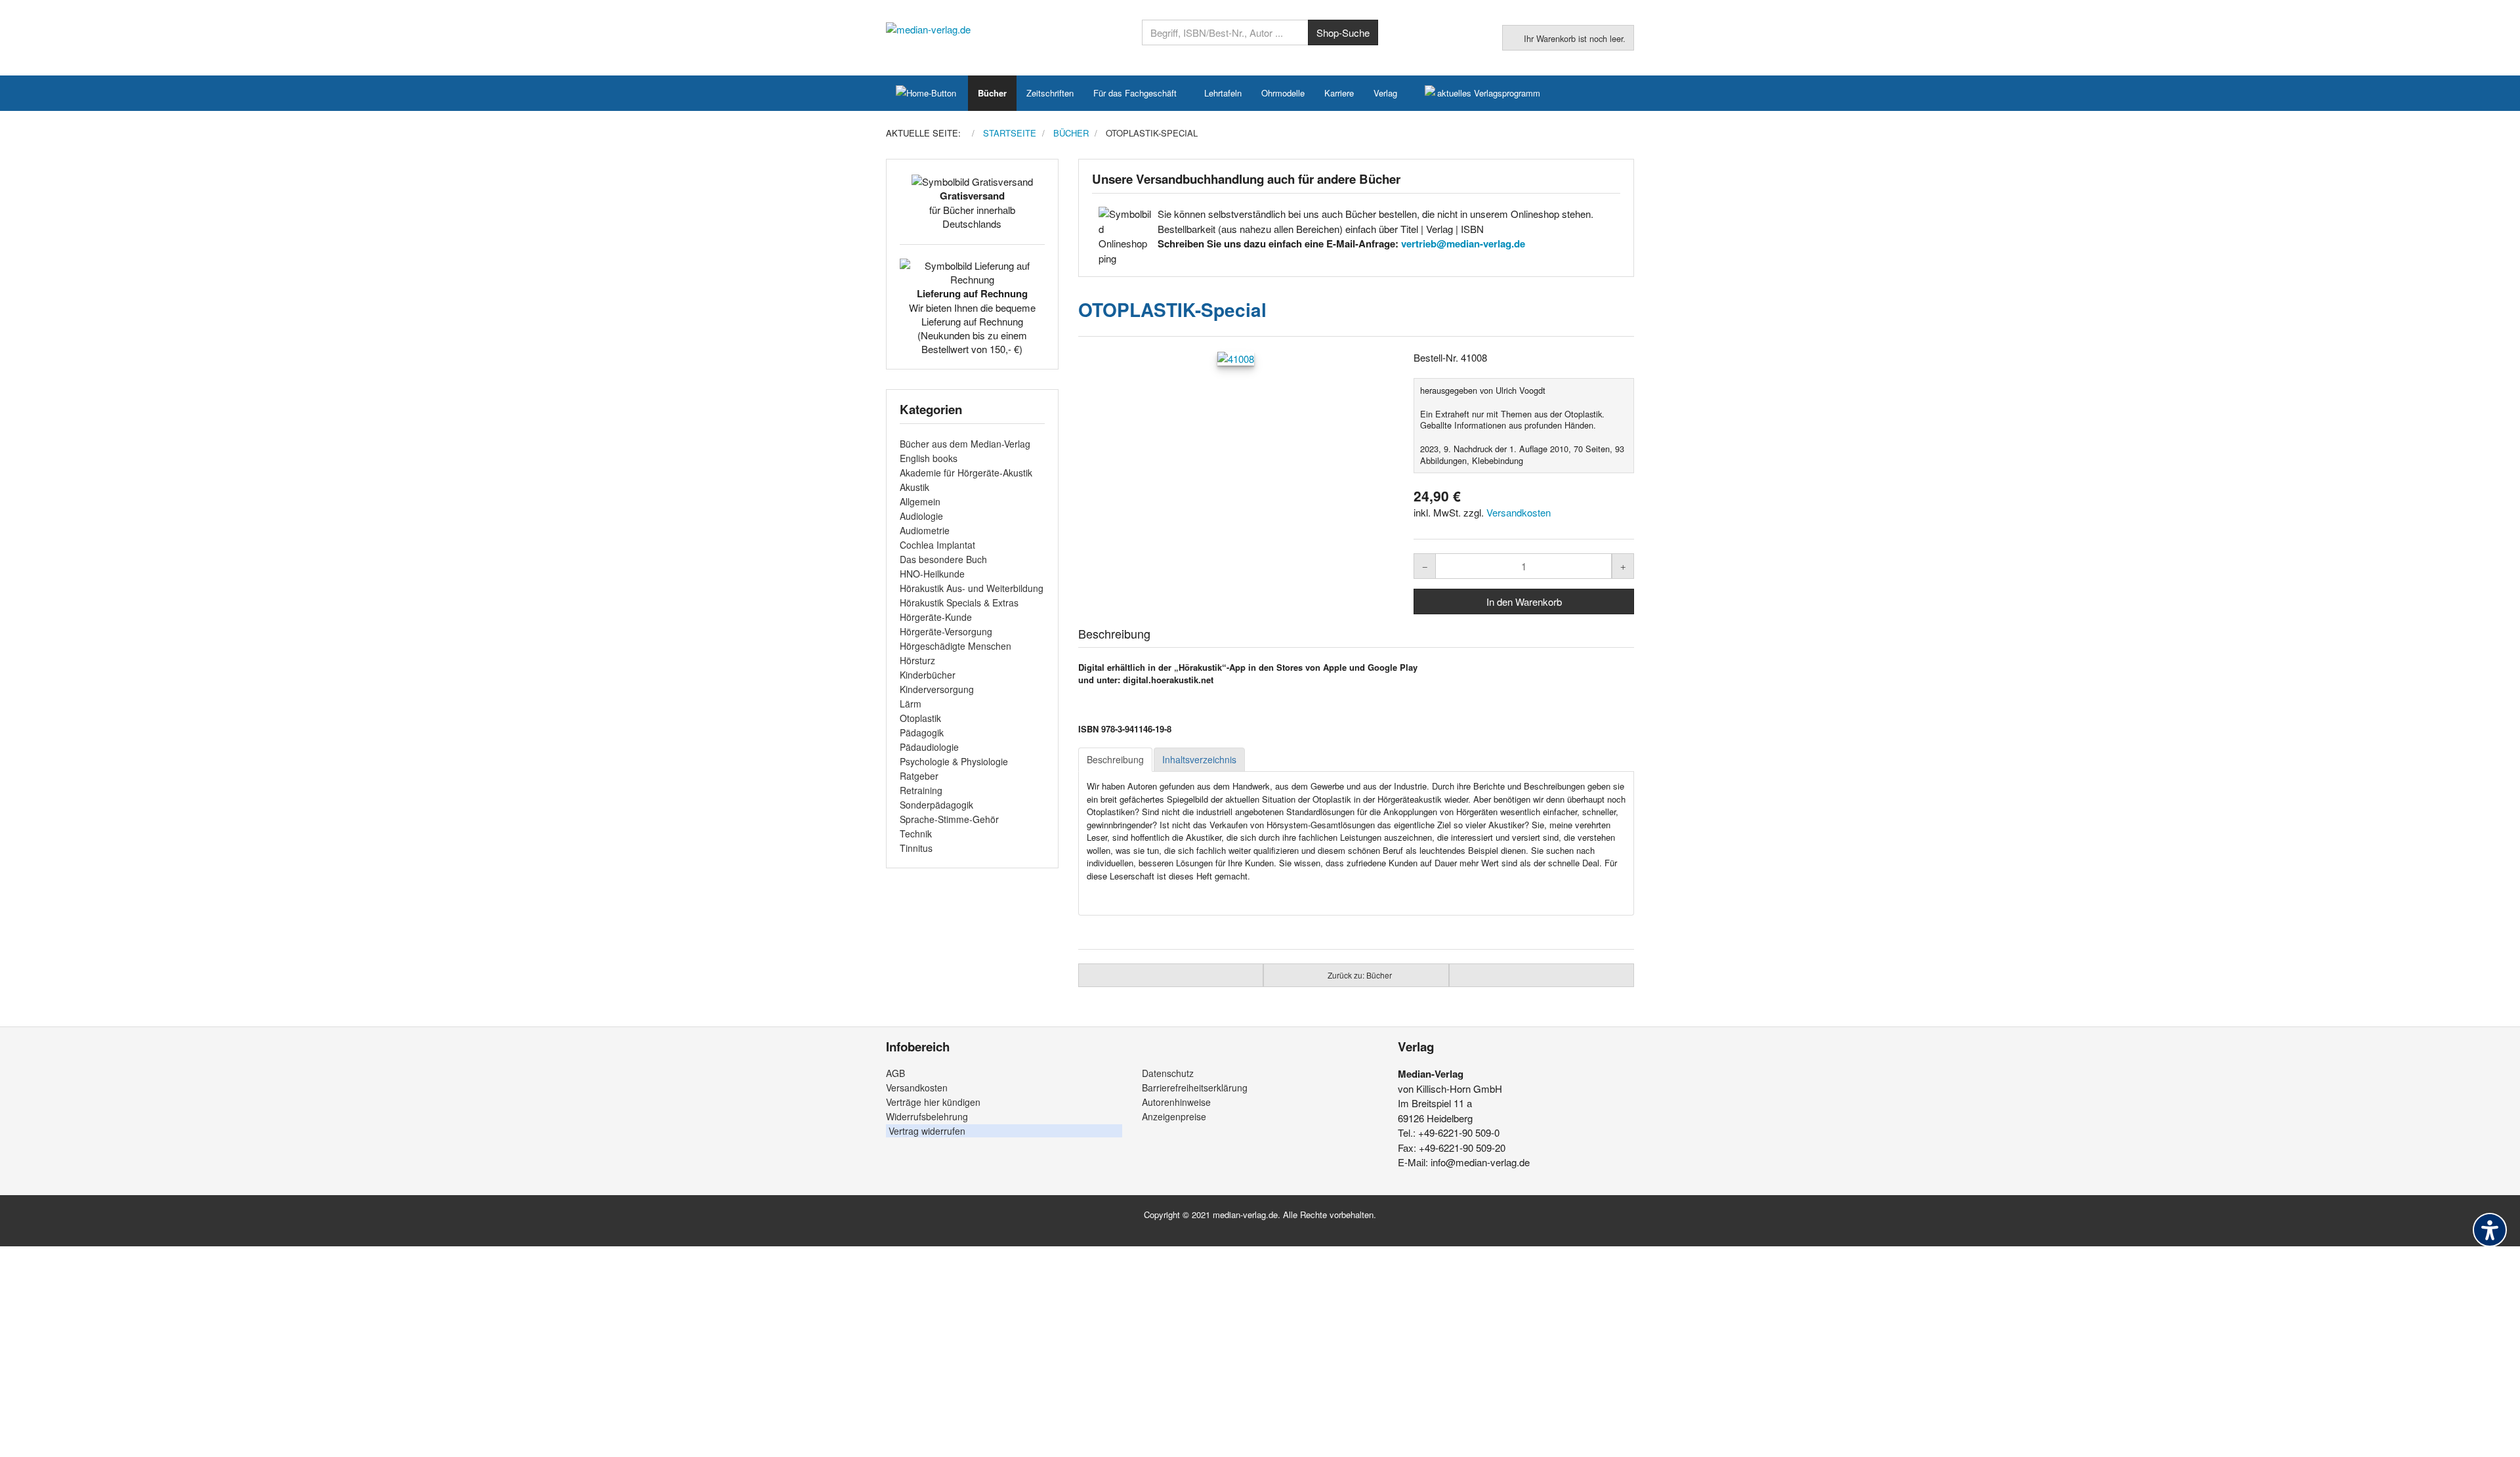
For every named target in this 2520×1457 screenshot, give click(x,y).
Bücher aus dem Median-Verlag (965, 444)
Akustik (914, 487)
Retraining (921, 790)
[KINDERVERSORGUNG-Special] (1542, 975)
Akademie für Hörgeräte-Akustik (966, 473)
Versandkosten (1519, 512)
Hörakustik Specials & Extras (959, 602)
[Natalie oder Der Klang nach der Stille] (1171, 975)
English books (929, 458)
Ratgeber (919, 776)
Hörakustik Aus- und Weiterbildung (972, 588)
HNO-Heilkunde (932, 574)
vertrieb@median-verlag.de (1463, 243)
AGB (895, 1073)
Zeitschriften (1050, 93)
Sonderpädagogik (936, 805)
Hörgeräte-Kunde (936, 617)
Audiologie (921, 516)
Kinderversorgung (937, 689)
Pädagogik (922, 732)
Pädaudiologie (929, 747)
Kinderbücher (928, 675)
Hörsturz (917, 660)
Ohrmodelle (1283, 93)
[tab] (1115, 760)
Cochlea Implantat (937, 545)
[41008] (1236, 358)
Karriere (1339, 93)
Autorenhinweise (1176, 1102)
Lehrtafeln (1223, 93)
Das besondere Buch (943, 559)
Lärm (911, 704)
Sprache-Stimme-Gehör (949, 819)
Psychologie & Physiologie (954, 761)
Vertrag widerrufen (927, 1131)
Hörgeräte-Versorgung (946, 631)
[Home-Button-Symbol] (927, 93)
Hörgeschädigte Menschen (955, 646)
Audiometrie (925, 530)
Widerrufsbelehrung (927, 1116)
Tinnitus (916, 848)
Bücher (992, 93)
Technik (916, 834)
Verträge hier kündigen (933, 1102)
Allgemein (920, 501)
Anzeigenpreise (1174, 1116)
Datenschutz (1168, 1073)
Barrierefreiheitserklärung (1195, 1087)
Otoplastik (920, 718)
